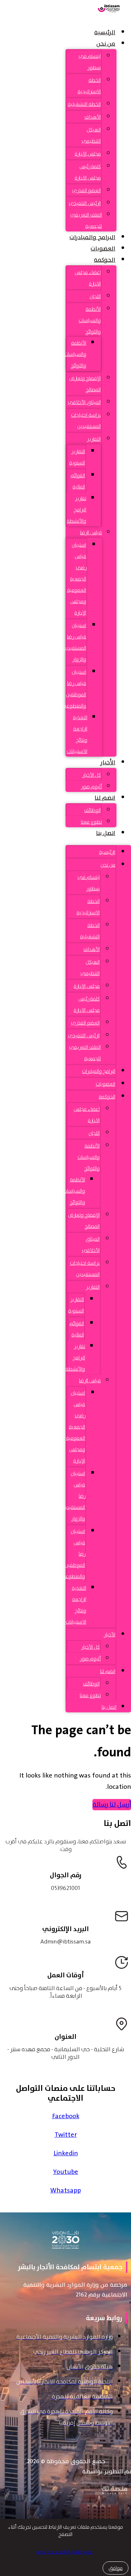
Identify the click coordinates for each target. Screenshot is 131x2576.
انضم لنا (105, 798)
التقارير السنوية (77, 457)
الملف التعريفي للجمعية (86, 220)
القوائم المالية (78, 481)
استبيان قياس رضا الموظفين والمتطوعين (74, 689)
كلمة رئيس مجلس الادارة (88, 172)
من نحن (106, 44)
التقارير (94, 439)
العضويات (103, 249)
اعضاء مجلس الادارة (88, 278)
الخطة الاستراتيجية (89, 86)
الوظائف (92, 810)
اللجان (95, 296)
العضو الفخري (86, 190)
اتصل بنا (106, 833)
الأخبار (108, 762)
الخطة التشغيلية (84, 104)
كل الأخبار (92, 775)
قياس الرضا (91, 532)
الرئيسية (105, 32)
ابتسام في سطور (90, 62)
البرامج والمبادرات (92, 237)
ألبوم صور (91, 786)
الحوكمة (105, 260)
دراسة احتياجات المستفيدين (86, 421)
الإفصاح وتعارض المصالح (85, 384)
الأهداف (93, 117)
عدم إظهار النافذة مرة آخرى (64, 2552)
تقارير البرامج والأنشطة (76, 510)
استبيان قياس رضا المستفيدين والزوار (74, 642)
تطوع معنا (91, 822)
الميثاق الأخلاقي (84, 402)
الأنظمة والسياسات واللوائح (90, 320)
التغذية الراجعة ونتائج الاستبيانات (77, 734)
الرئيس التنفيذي (85, 203)
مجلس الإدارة (88, 154)
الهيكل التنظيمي (91, 135)
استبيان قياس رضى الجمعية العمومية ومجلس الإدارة (77, 579)
